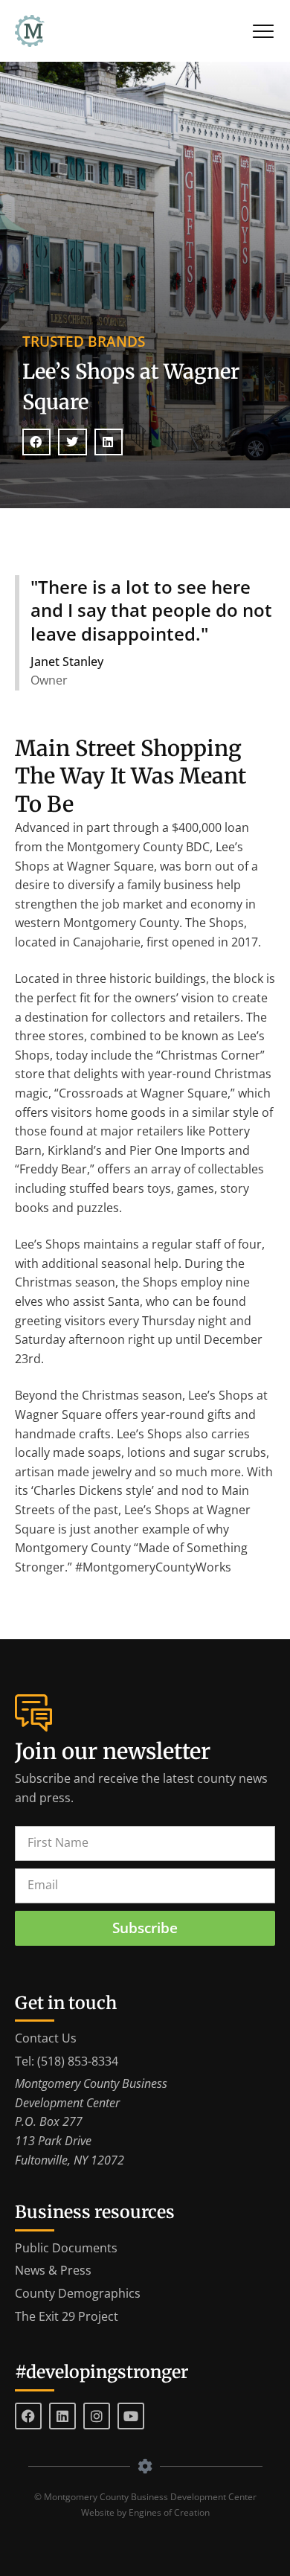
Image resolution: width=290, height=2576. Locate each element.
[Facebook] (28, 2416)
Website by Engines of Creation (145, 2512)
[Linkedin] (62, 2416)
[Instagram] (97, 2416)
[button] (36, 442)
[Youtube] (131, 2416)
